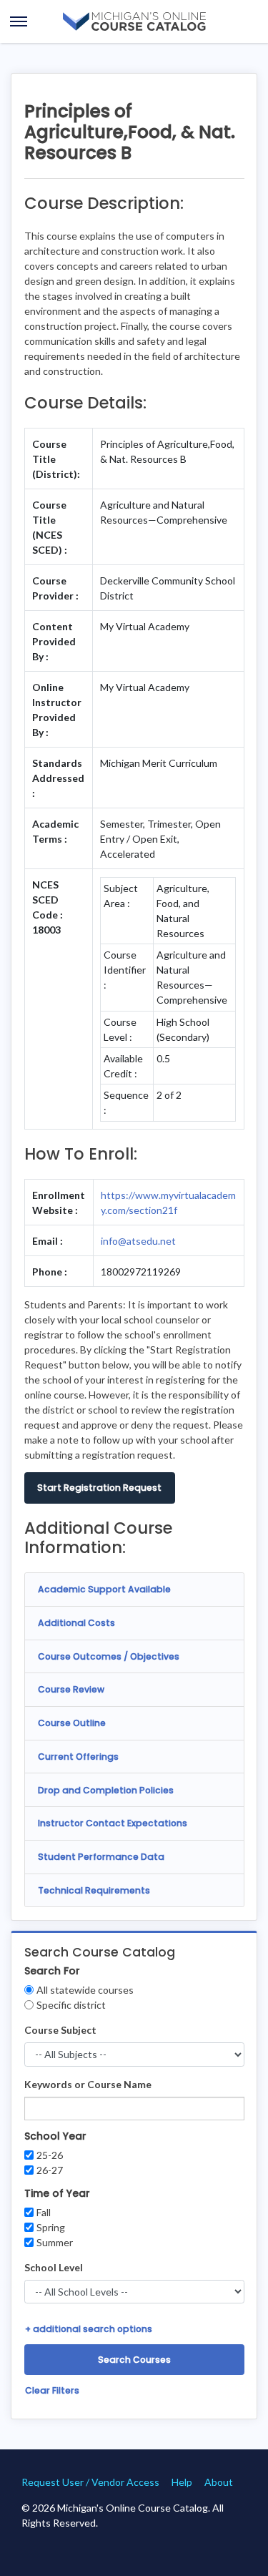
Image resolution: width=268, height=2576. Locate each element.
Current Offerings (78, 1757)
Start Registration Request (99, 1488)
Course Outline (72, 1723)
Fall (44, 2212)
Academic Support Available (104, 1589)
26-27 (50, 2170)
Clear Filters (52, 2390)
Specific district (71, 2005)
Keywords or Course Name (88, 2084)
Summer (55, 2242)
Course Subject (60, 2030)
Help (182, 2482)
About (219, 2482)
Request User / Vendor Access (90, 2482)
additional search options (89, 2329)
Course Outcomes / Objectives (109, 1656)
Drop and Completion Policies (106, 1790)
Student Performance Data (101, 1857)
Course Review (71, 1689)
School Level (54, 2267)
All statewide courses (85, 1990)
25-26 (50, 2155)
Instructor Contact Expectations (113, 1823)
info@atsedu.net (138, 1241)
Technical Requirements (94, 1890)
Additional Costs (76, 1623)
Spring (51, 2227)
